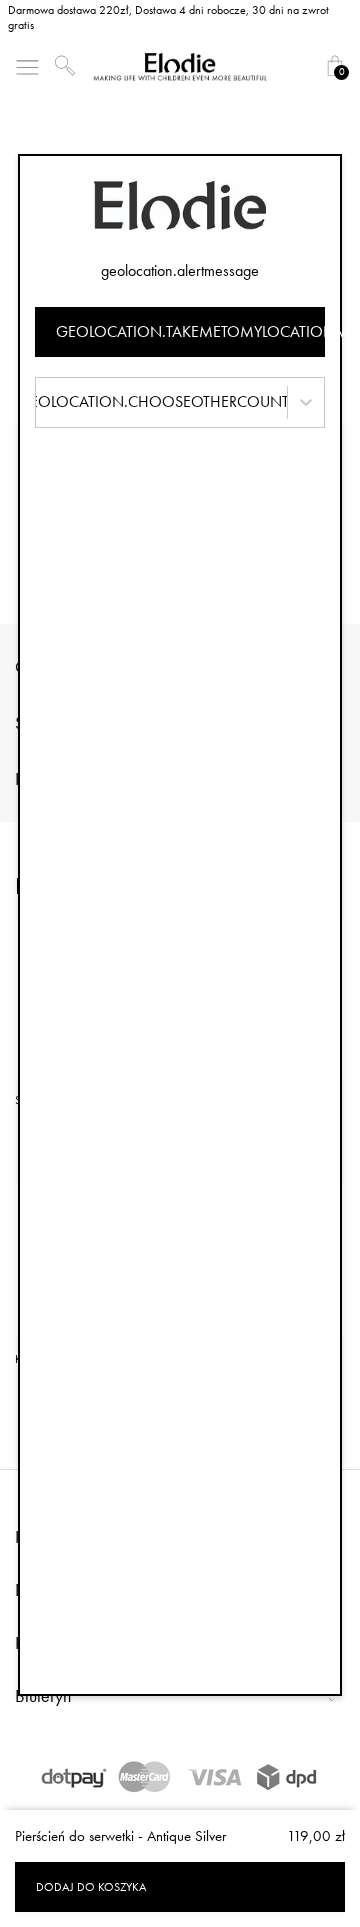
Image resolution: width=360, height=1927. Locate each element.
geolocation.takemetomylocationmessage (190, 331)
